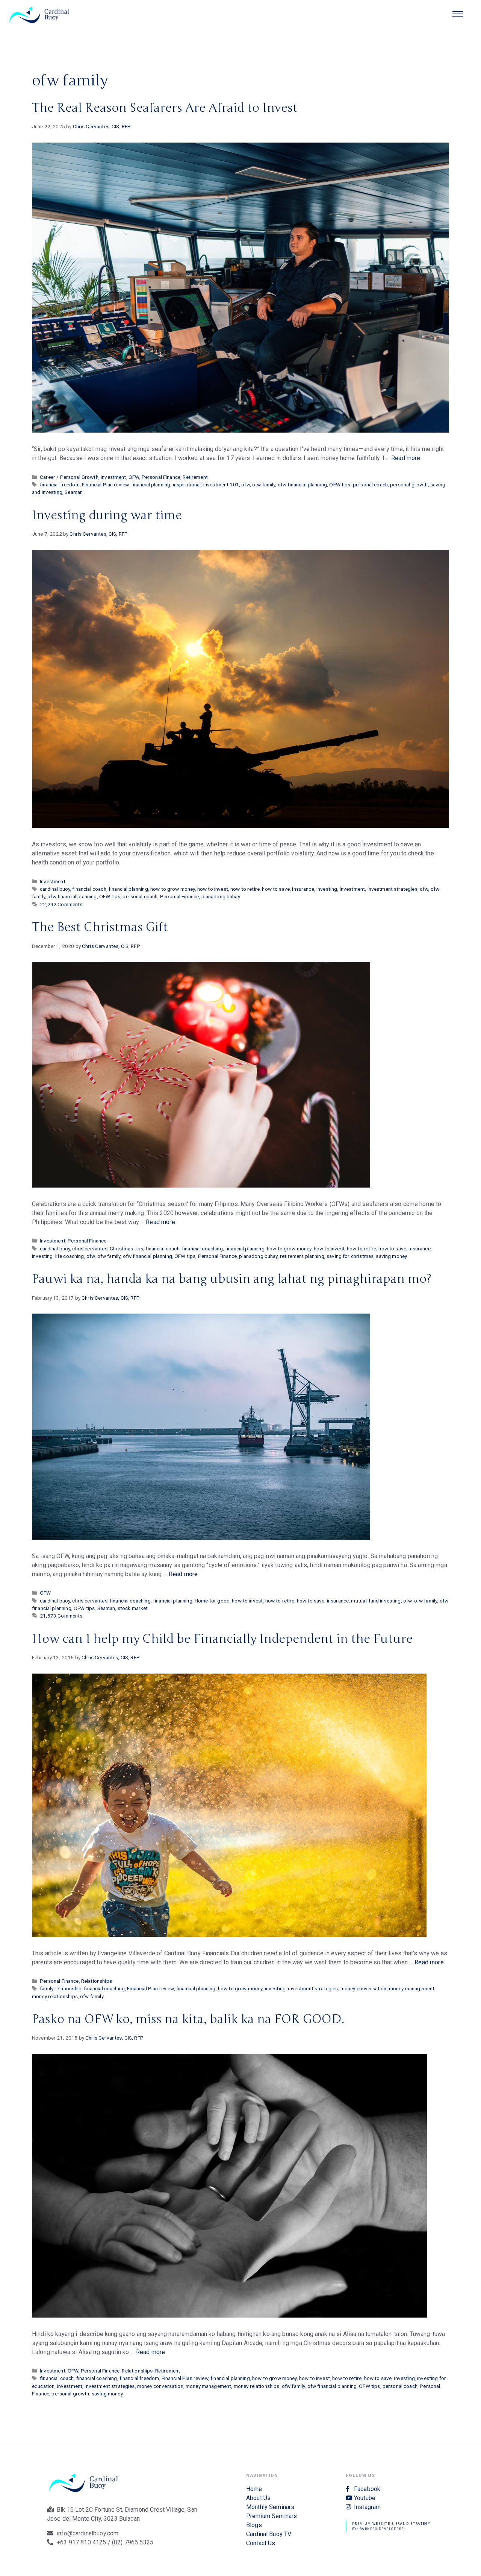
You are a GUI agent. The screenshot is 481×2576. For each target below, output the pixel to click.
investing (327, 889)
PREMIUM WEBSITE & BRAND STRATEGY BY (241, 276)
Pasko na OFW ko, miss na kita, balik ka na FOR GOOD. (188, 2019)
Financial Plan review (105, 485)
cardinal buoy (55, 889)
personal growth (409, 485)
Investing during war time (107, 515)
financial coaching (202, 1249)
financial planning (151, 485)
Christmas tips (126, 1249)
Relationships (97, 1981)
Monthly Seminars (270, 2507)
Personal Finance (161, 477)
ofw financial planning (302, 485)
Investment (113, 477)
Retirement (195, 477)
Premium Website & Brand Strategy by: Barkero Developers (391, 2526)
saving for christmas (350, 1256)
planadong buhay (221, 896)
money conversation (364, 1988)
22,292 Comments (61, 904)
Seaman (74, 492)
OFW (134, 477)
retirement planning (302, 1256)
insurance (303, 889)
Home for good (212, 1601)
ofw (245, 485)
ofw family (264, 485)
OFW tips (340, 485)
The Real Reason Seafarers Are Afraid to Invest (165, 108)
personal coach (370, 485)
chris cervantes (90, 1249)
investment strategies (393, 889)
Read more (406, 458)
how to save (276, 889)
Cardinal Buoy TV (269, 2534)
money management (412, 1988)
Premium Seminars (272, 2516)
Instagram (367, 2507)
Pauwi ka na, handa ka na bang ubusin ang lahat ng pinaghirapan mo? (232, 1279)
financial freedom (60, 485)
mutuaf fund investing (376, 1601)
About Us (258, 2498)
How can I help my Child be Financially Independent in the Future (222, 1639)
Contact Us (261, 2543)
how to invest (213, 889)
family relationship (61, 1988)
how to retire (245, 889)
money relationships (55, 1996)
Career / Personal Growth (69, 477)
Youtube (365, 2498)
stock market (133, 1608)
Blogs (254, 2525)
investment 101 (221, 485)
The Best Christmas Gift (100, 927)
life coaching (70, 1256)
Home (254, 2489)
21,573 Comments (61, 1616)
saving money (391, 1256)
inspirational (187, 485)
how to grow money (173, 889)
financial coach (89, 889)
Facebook (367, 2489)
